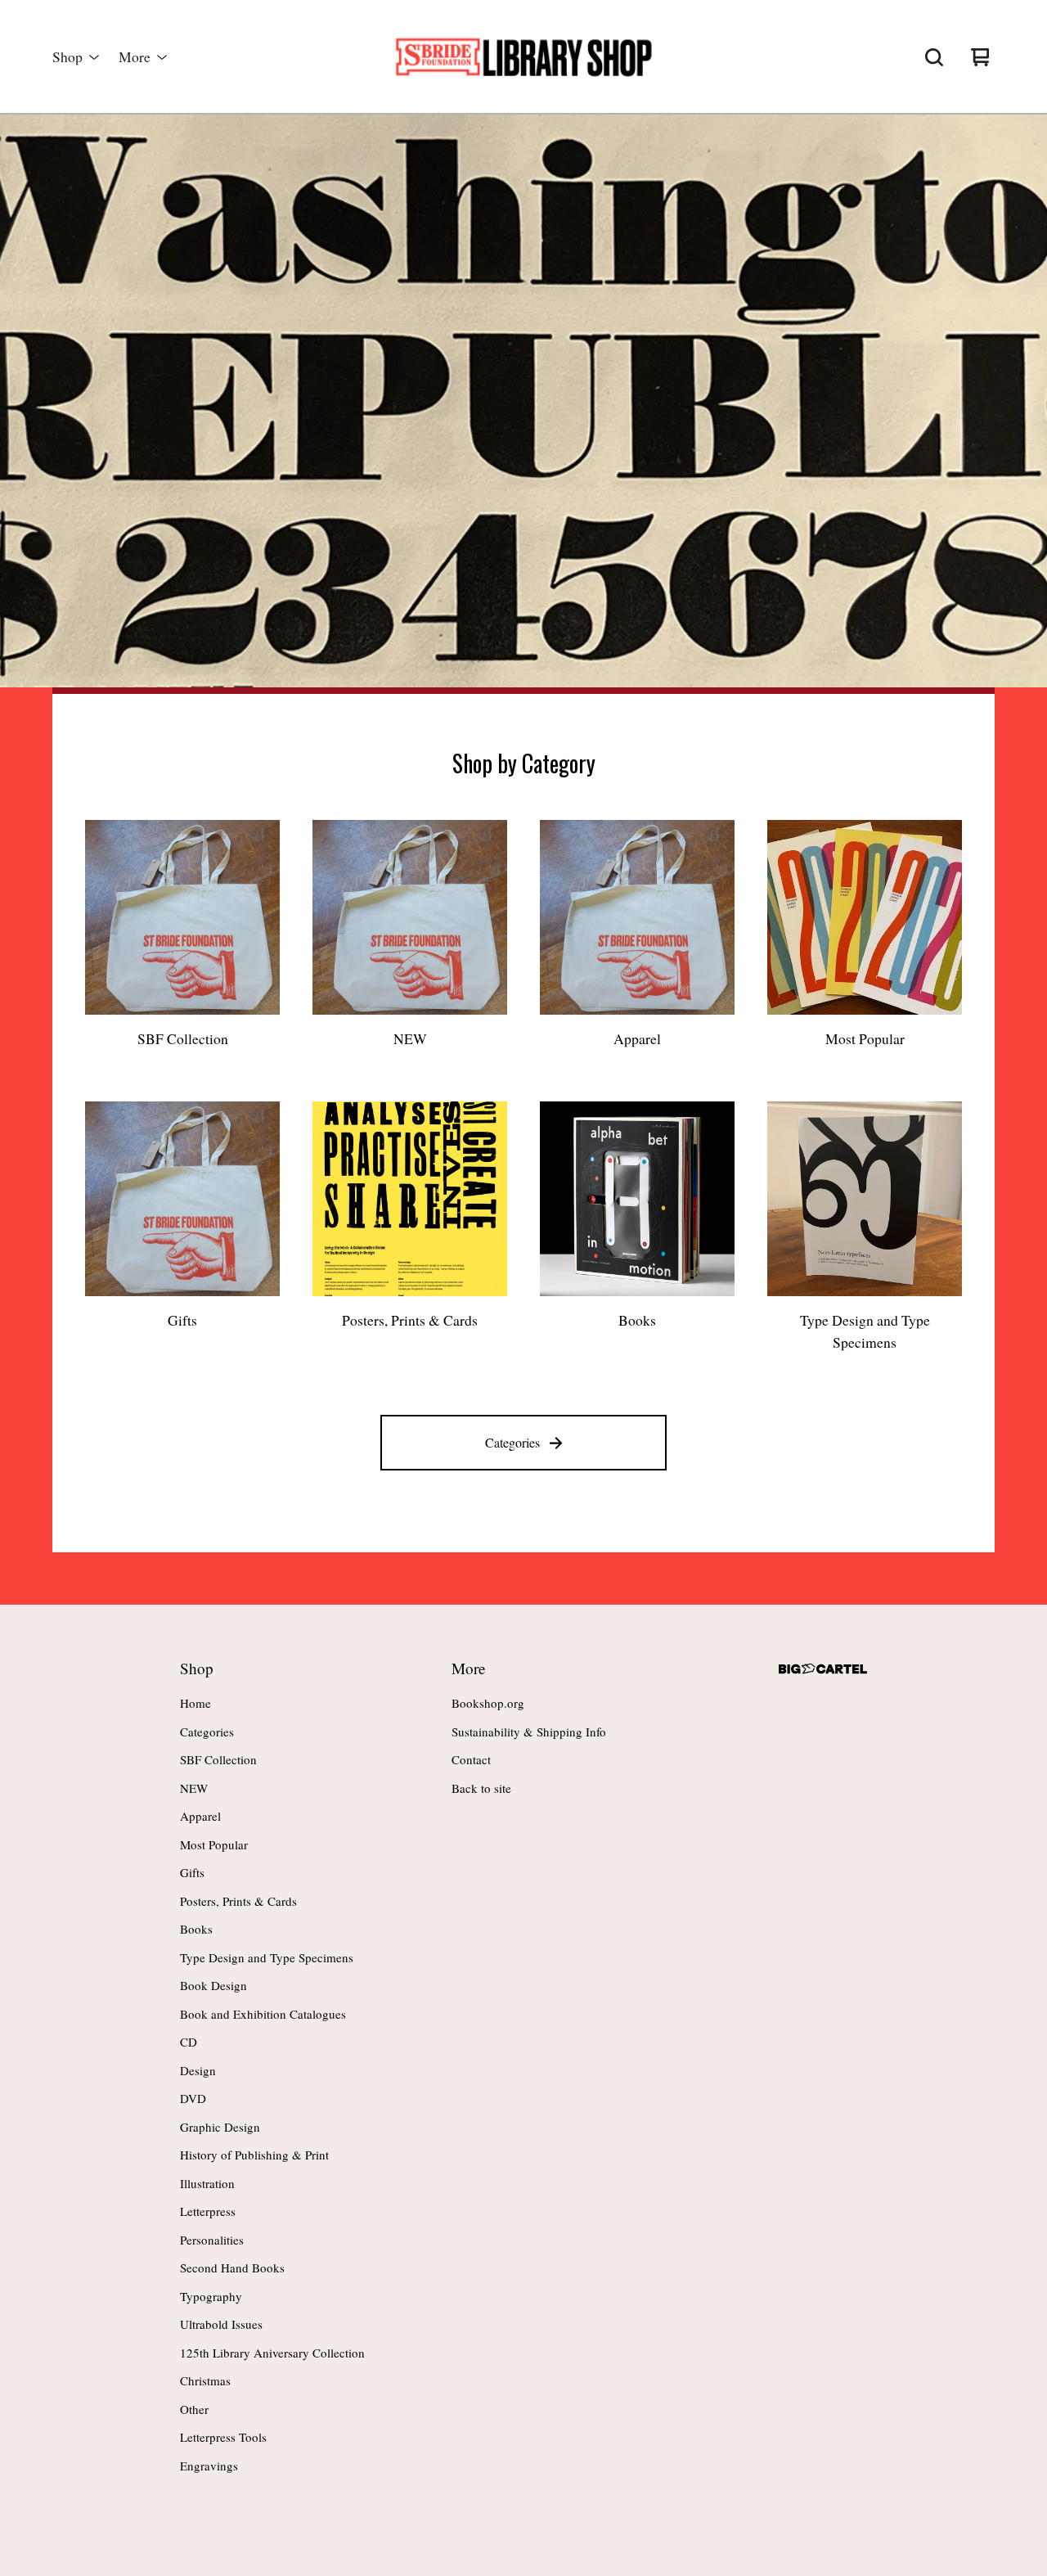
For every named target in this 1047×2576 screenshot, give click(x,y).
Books (196, 1929)
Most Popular (214, 1844)
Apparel (200, 1816)
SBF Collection (218, 1759)
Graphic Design (220, 2127)
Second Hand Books (232, 2268)
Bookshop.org (488, 1703)
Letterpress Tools (223, 2437)
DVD (193, 2098)
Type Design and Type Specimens (267, 1957)
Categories (512, 1442)
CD (189, 2042)
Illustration (207, 2183)
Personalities (212, 2240)
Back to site (481, 1788)
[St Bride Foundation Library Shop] (523, 57)
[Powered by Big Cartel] (823, 1669)
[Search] (934, 57)
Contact (471, 1759)
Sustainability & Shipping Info (529, 1732)
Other (194, 2409)
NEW (194, 1788)
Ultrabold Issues (221, 2324)
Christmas (205, 2380)
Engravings (209, 2466)
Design (198, 2070)
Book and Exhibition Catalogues (263, 2014)
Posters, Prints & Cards (238, 1901)
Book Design (213, 1985)
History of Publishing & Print (254, 2155)
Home (195, 1703)
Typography (211, 2296)
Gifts (192, 1872)
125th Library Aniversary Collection (272, 2353)
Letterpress (208, 2211)
